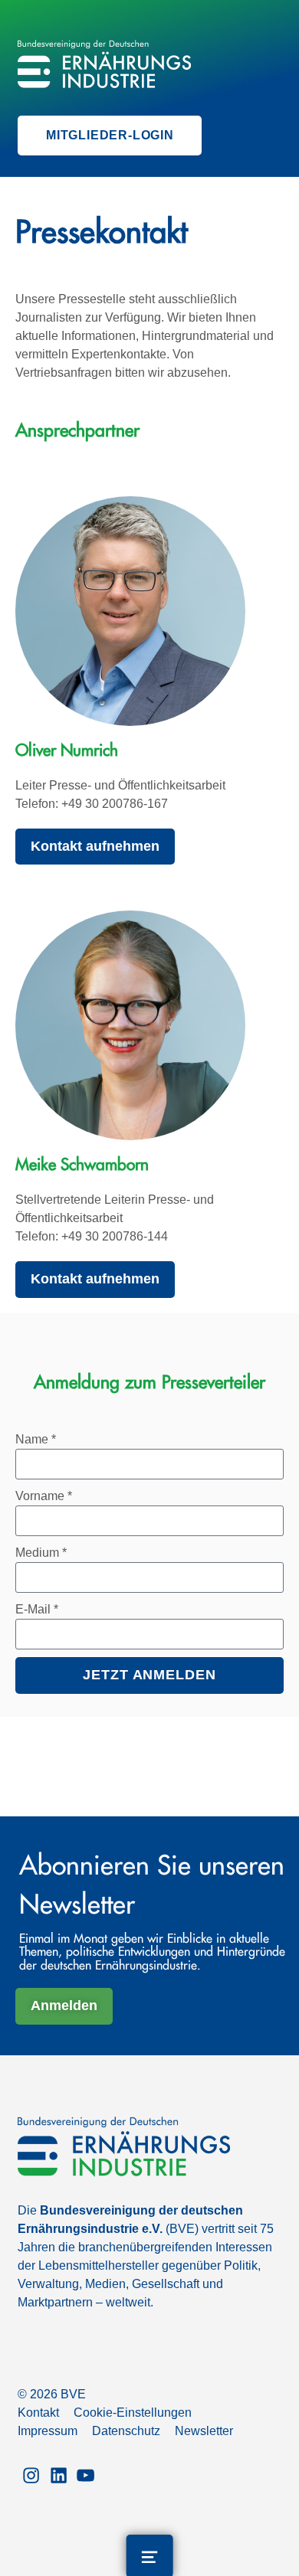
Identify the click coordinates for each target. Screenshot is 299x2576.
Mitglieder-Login (110, 135)
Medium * (41, 1553)
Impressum (48, 2431)
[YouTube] (85, 2474)
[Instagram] (31, 2474)
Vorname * (44, 1496)
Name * (36, 1439)
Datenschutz (126, 2431)
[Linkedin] (59, 2474)
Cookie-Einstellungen (133, 2413)
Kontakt (38, 2413)
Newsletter (204, 2431)
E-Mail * (37, 1609)
